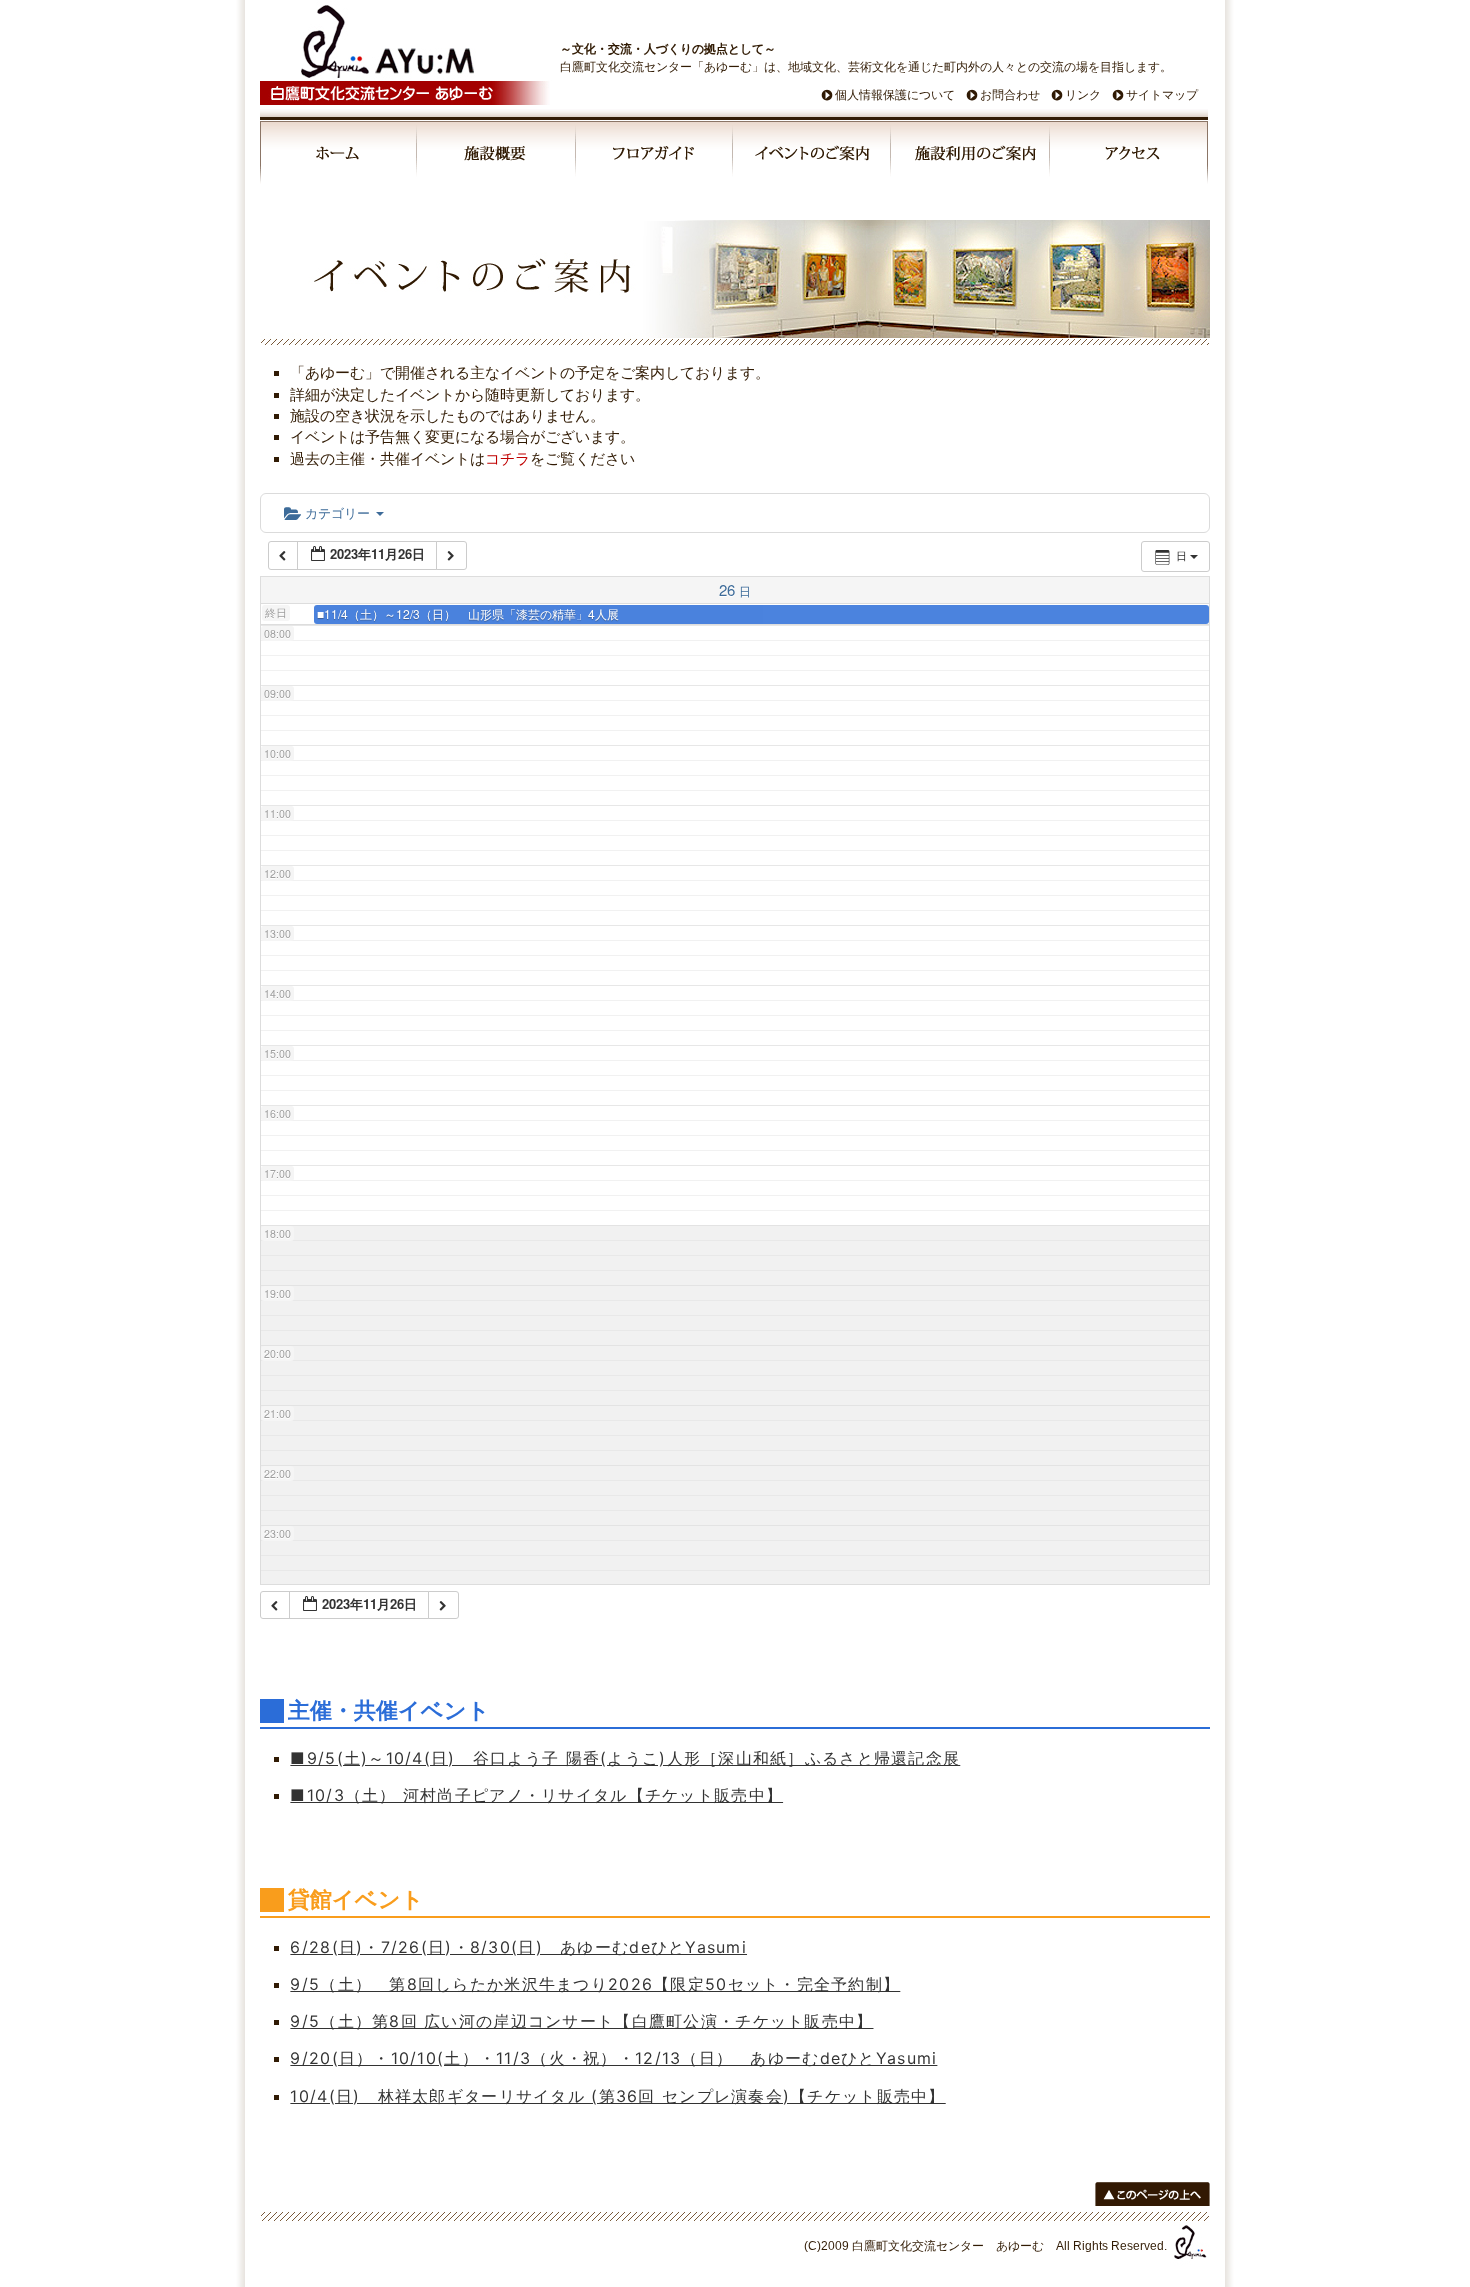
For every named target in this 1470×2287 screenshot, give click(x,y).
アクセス (1129, 156)
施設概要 (497, 156)
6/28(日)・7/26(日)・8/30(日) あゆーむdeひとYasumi (518, 1947)
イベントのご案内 (813, 156)
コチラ (507, 458)
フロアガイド (655, 156)
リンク (1083, 95)
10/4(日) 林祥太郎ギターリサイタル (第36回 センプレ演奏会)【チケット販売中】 (617, 2096)
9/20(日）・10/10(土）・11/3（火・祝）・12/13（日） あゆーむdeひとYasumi (613, 2058)
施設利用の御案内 (971, 156)
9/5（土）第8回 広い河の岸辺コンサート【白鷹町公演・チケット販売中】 (581, 2021)
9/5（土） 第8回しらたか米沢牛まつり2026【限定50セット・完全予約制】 (595, 1984)
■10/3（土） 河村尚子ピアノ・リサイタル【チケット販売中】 (536, 1795)
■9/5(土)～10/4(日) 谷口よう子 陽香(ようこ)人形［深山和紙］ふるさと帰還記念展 (625, 1758)
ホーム (339, 156)
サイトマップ (1162, 95)
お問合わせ (1010, 95)
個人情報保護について (895, 95)
